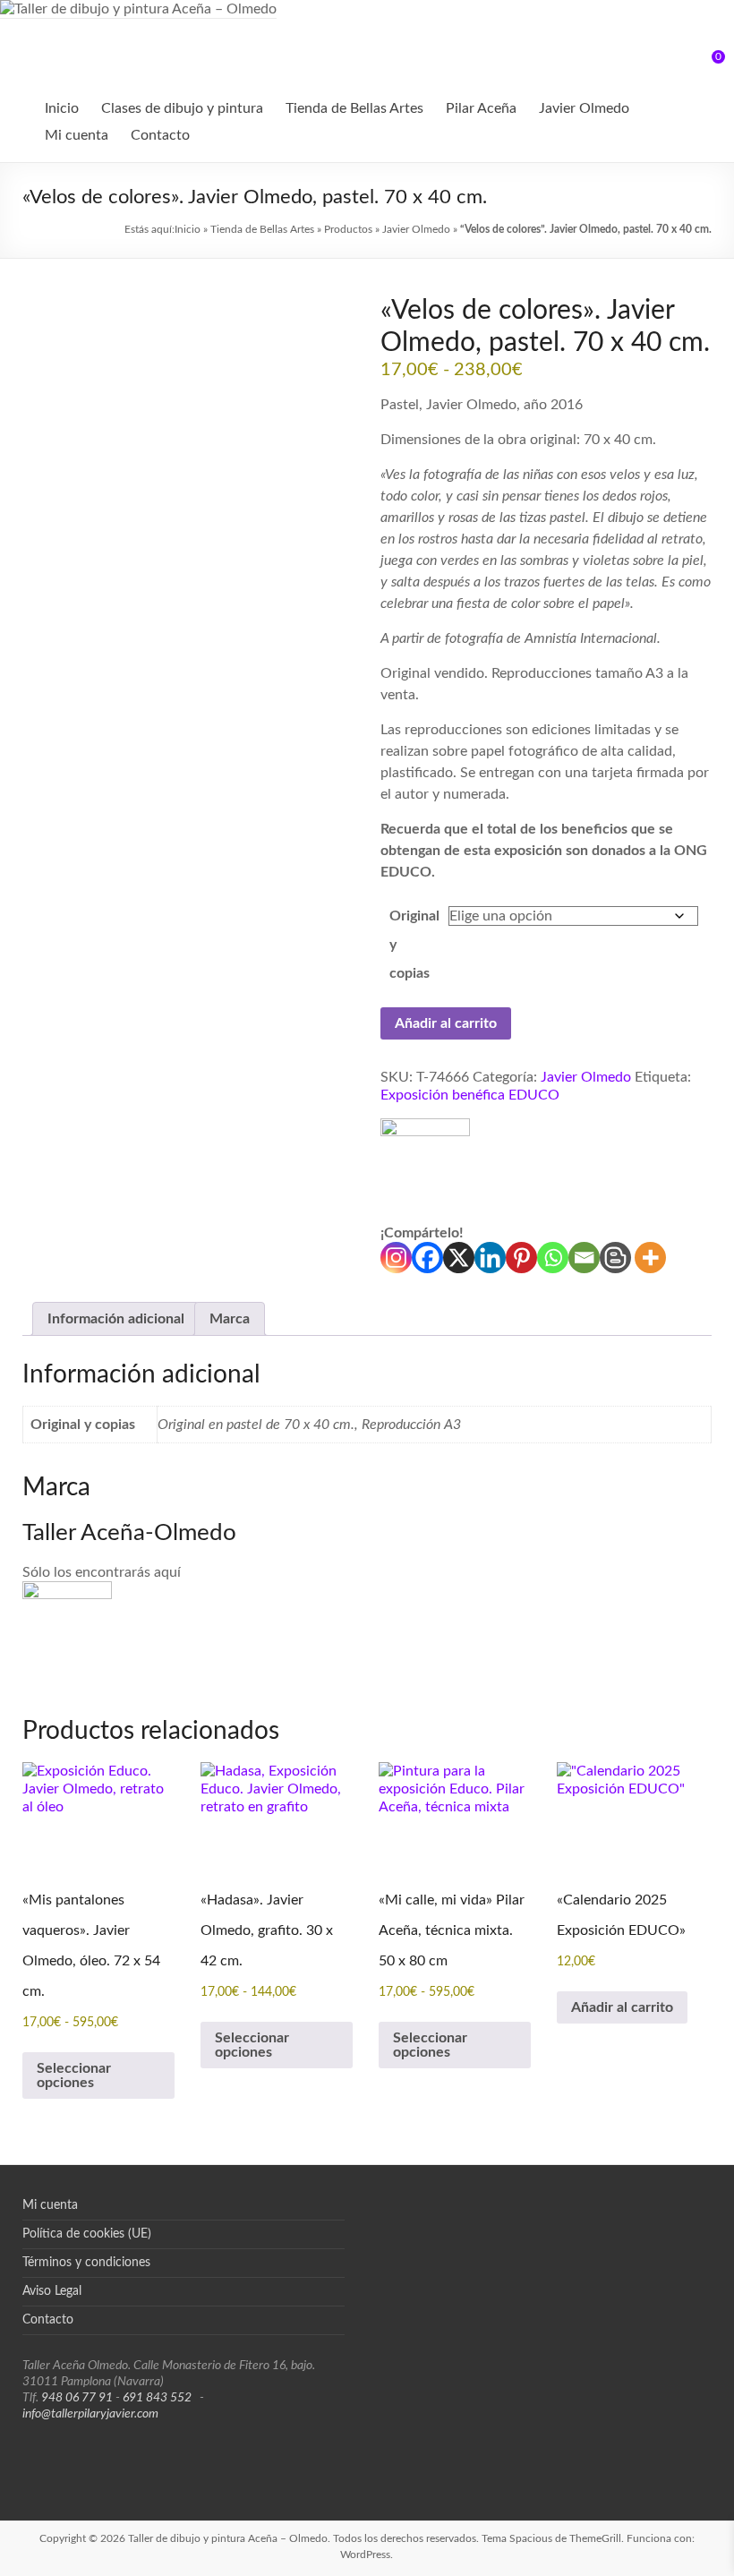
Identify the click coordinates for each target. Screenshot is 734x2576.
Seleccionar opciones (74, 2075)
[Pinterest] (521, 1258)
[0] (706, 64)
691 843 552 (157, 2398)
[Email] (584, 1258)
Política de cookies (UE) (87, 2234)
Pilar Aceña (481, 108)
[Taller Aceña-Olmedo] (425, 1171)
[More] (650, 1258)
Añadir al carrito (446, 1023)
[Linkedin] (490, 1258)
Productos (348, 229)
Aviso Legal (52, 2291)
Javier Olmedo (584, 108)
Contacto (160, 135)
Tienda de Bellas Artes (354, 108)
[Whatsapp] (553, 1258)
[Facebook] (427, 1258)
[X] (459, 1258)
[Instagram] (396, 1258)
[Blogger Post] (615, 1258)
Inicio (62, 108)
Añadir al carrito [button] (622, 2007)
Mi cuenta (77, 135)
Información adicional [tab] (116, 1319)
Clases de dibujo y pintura (182, 108)
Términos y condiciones (86, 2263)
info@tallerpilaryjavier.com (90, 2414)
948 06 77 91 (77, 2398)
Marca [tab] (230, 1319)
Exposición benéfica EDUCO (470, 1095)
